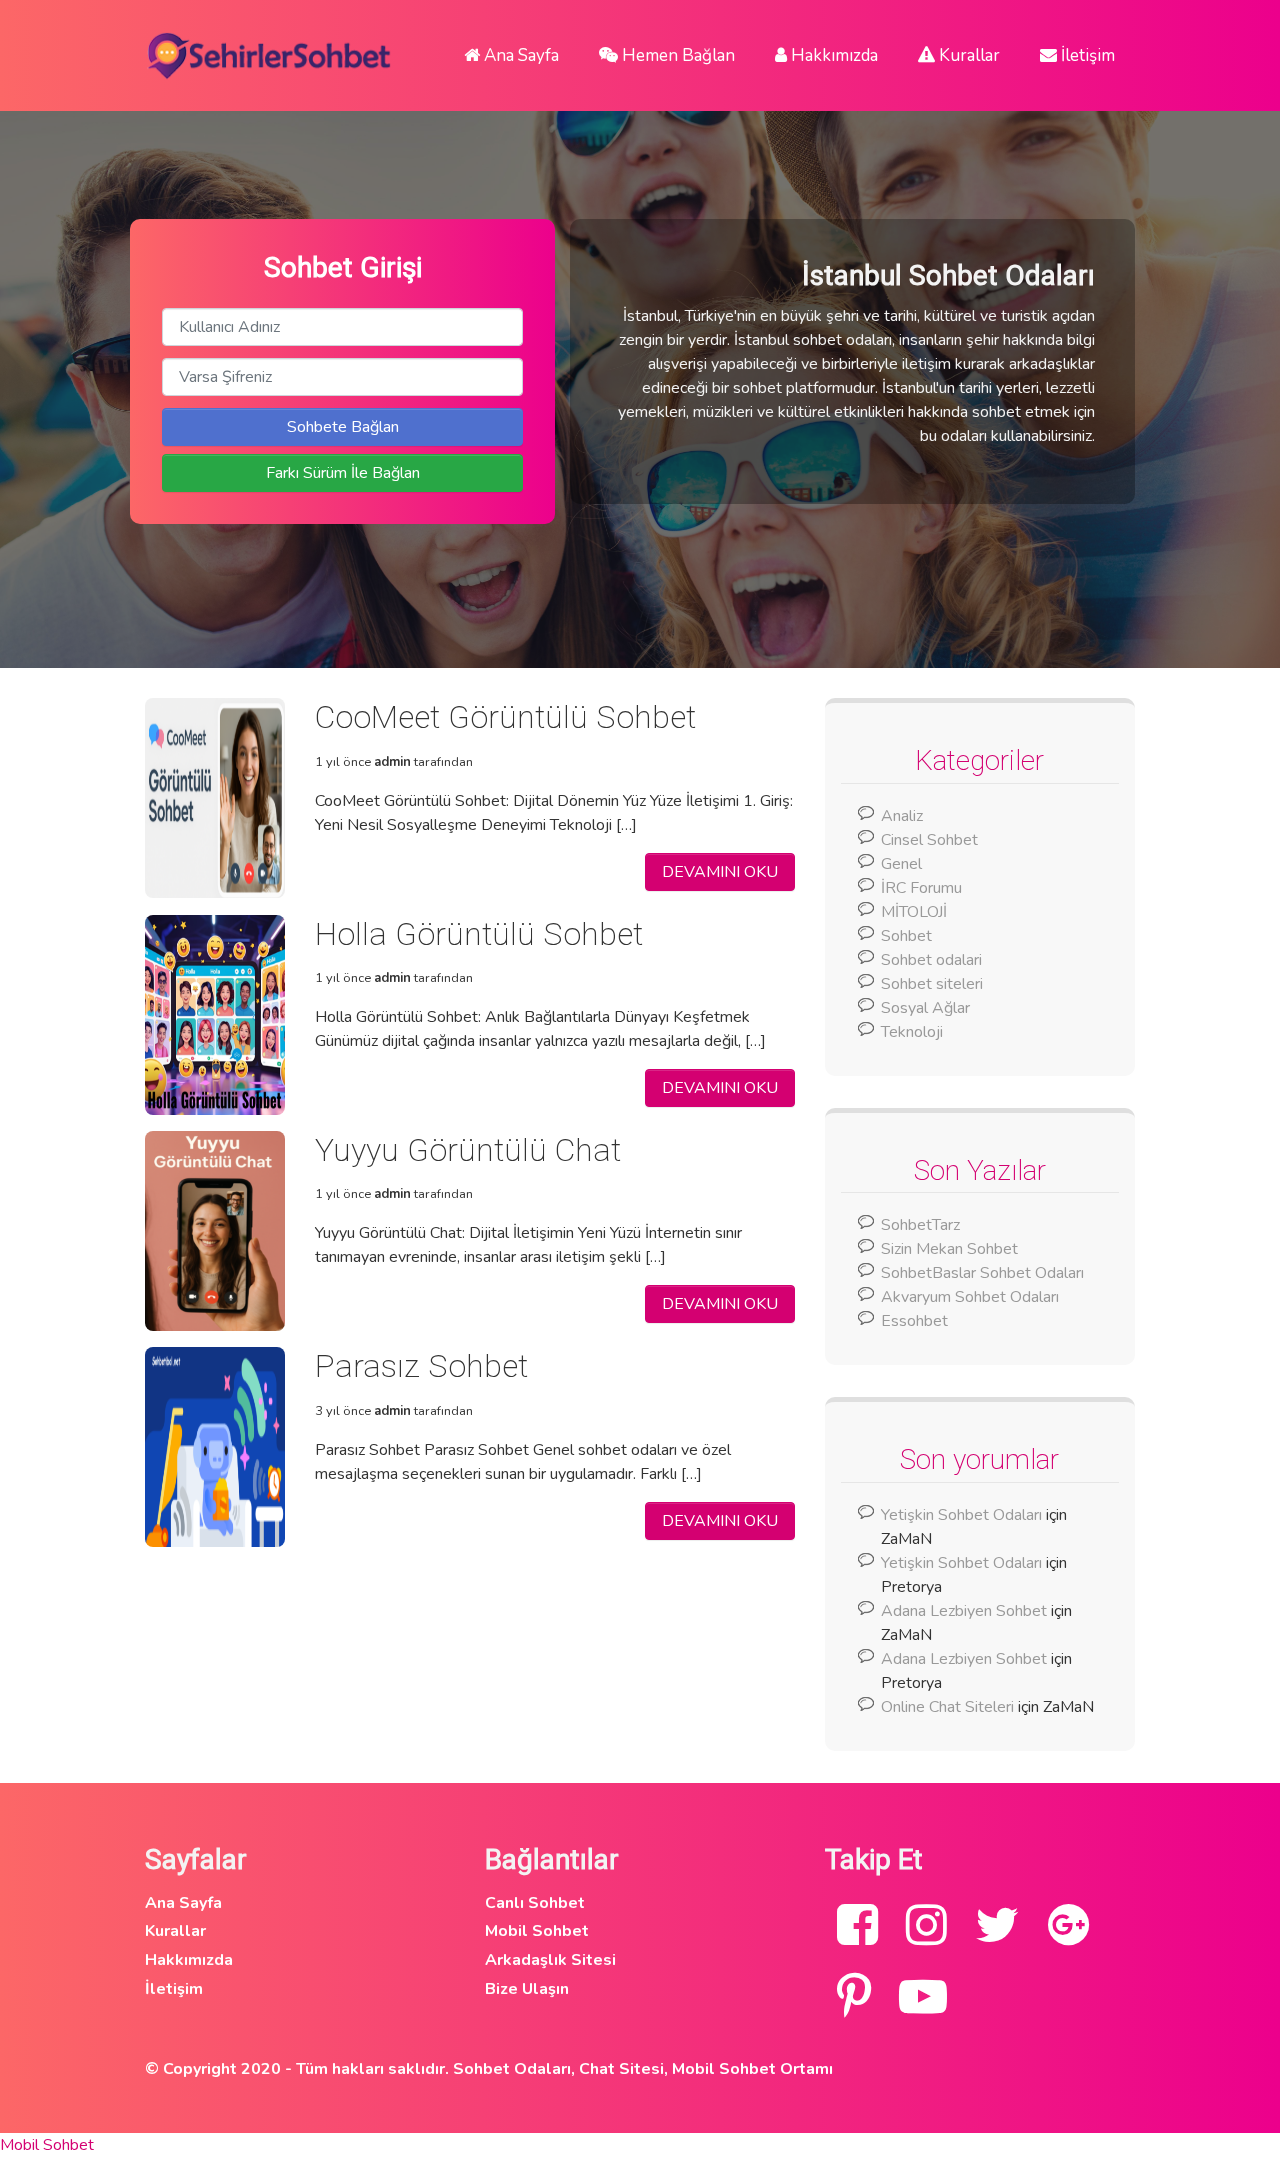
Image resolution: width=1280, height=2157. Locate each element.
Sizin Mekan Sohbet (949, 1249)
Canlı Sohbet (535, 1903)
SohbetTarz (920, 1225)
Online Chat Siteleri (947, 1707)
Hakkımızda (832, 55)
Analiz (902, 816)
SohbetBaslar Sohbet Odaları (984, 1273)
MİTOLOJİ (914, 912)
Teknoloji (912, 1032)
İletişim (1086, 55)
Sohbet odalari (931, 960)
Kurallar (967, 55)
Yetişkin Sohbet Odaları (961, 1515)
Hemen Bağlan (676, 55)
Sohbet (906, 936)
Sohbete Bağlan (343, 427)
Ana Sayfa (519, 55)
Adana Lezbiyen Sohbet (964, 1611)
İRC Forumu (921, 888)
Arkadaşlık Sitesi (550, 1960)
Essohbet (914, 1321)
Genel (901, 864)
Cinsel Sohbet (929, 840)
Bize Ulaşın (527, 1989)
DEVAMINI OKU (720, 872)
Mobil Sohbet (537, 1931)
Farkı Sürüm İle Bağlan (343, 473)
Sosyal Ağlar (925, 1008)
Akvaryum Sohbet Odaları (970, 1297)
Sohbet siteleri (932, 984)
